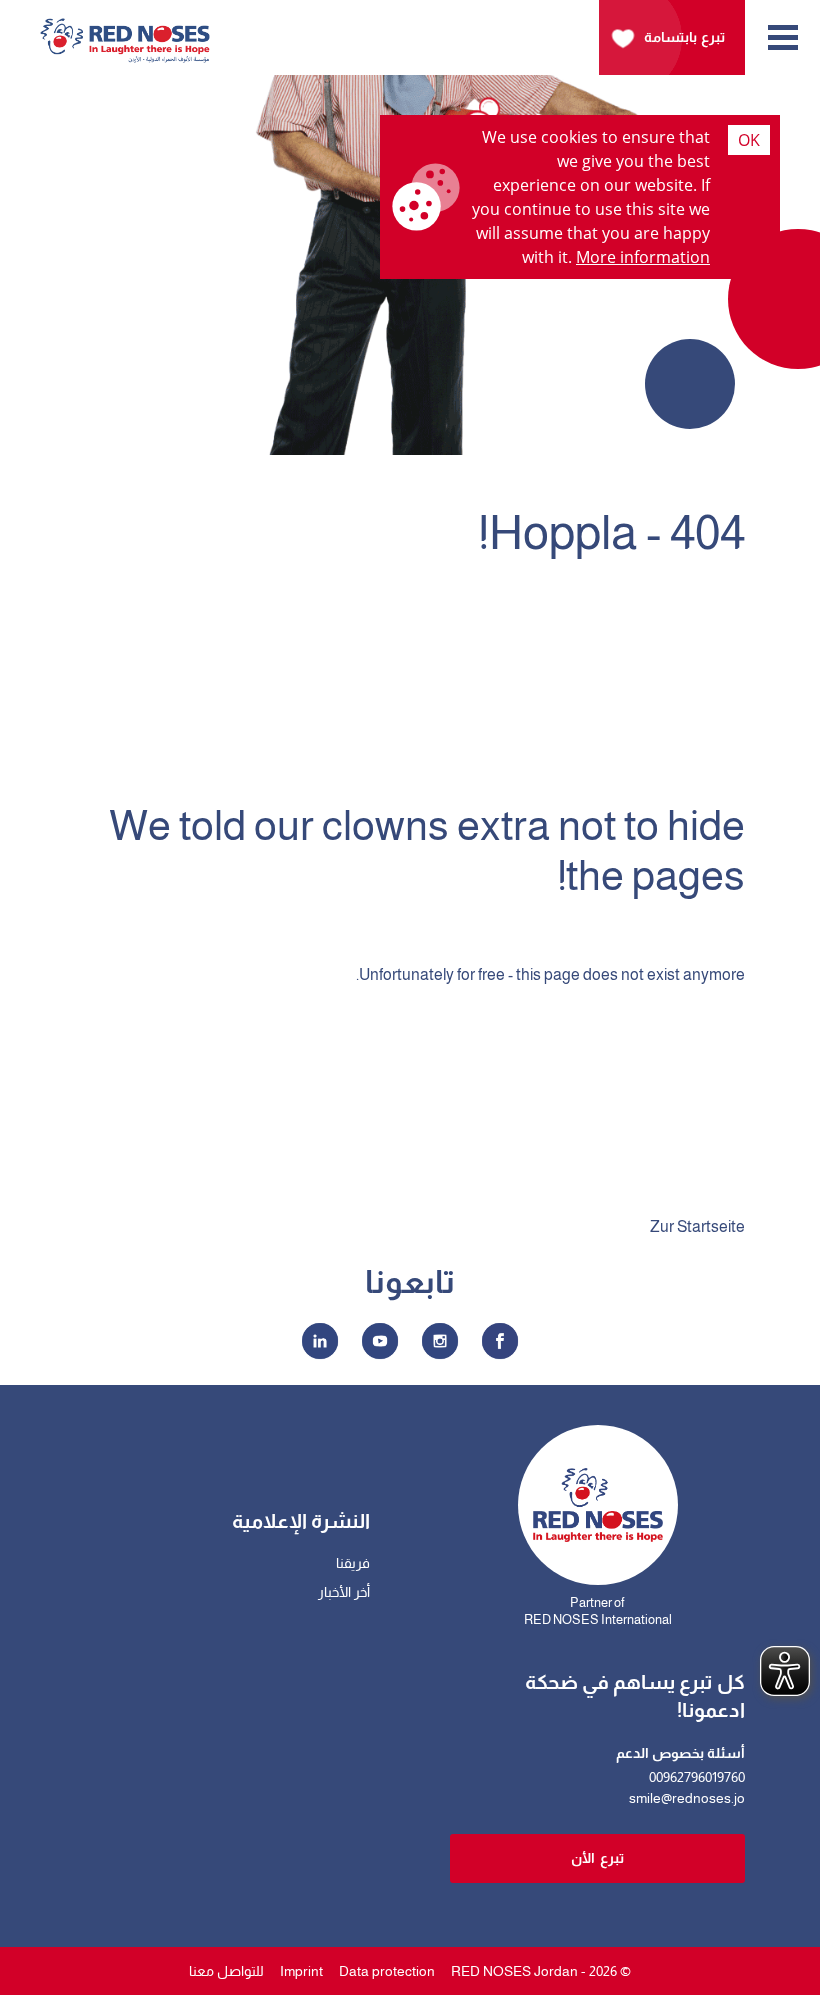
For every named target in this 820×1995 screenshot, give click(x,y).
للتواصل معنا (226, 1971)
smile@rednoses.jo (687, 1798)
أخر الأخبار (344, 1592)
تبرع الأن (597, 1858)
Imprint (301, 1971)
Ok (749, 140)
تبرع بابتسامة (684, 37)
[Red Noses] (125, 29)
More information (643, 257)
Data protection (387, 1971)
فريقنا (353, 1563)
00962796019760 (697, 1777)
